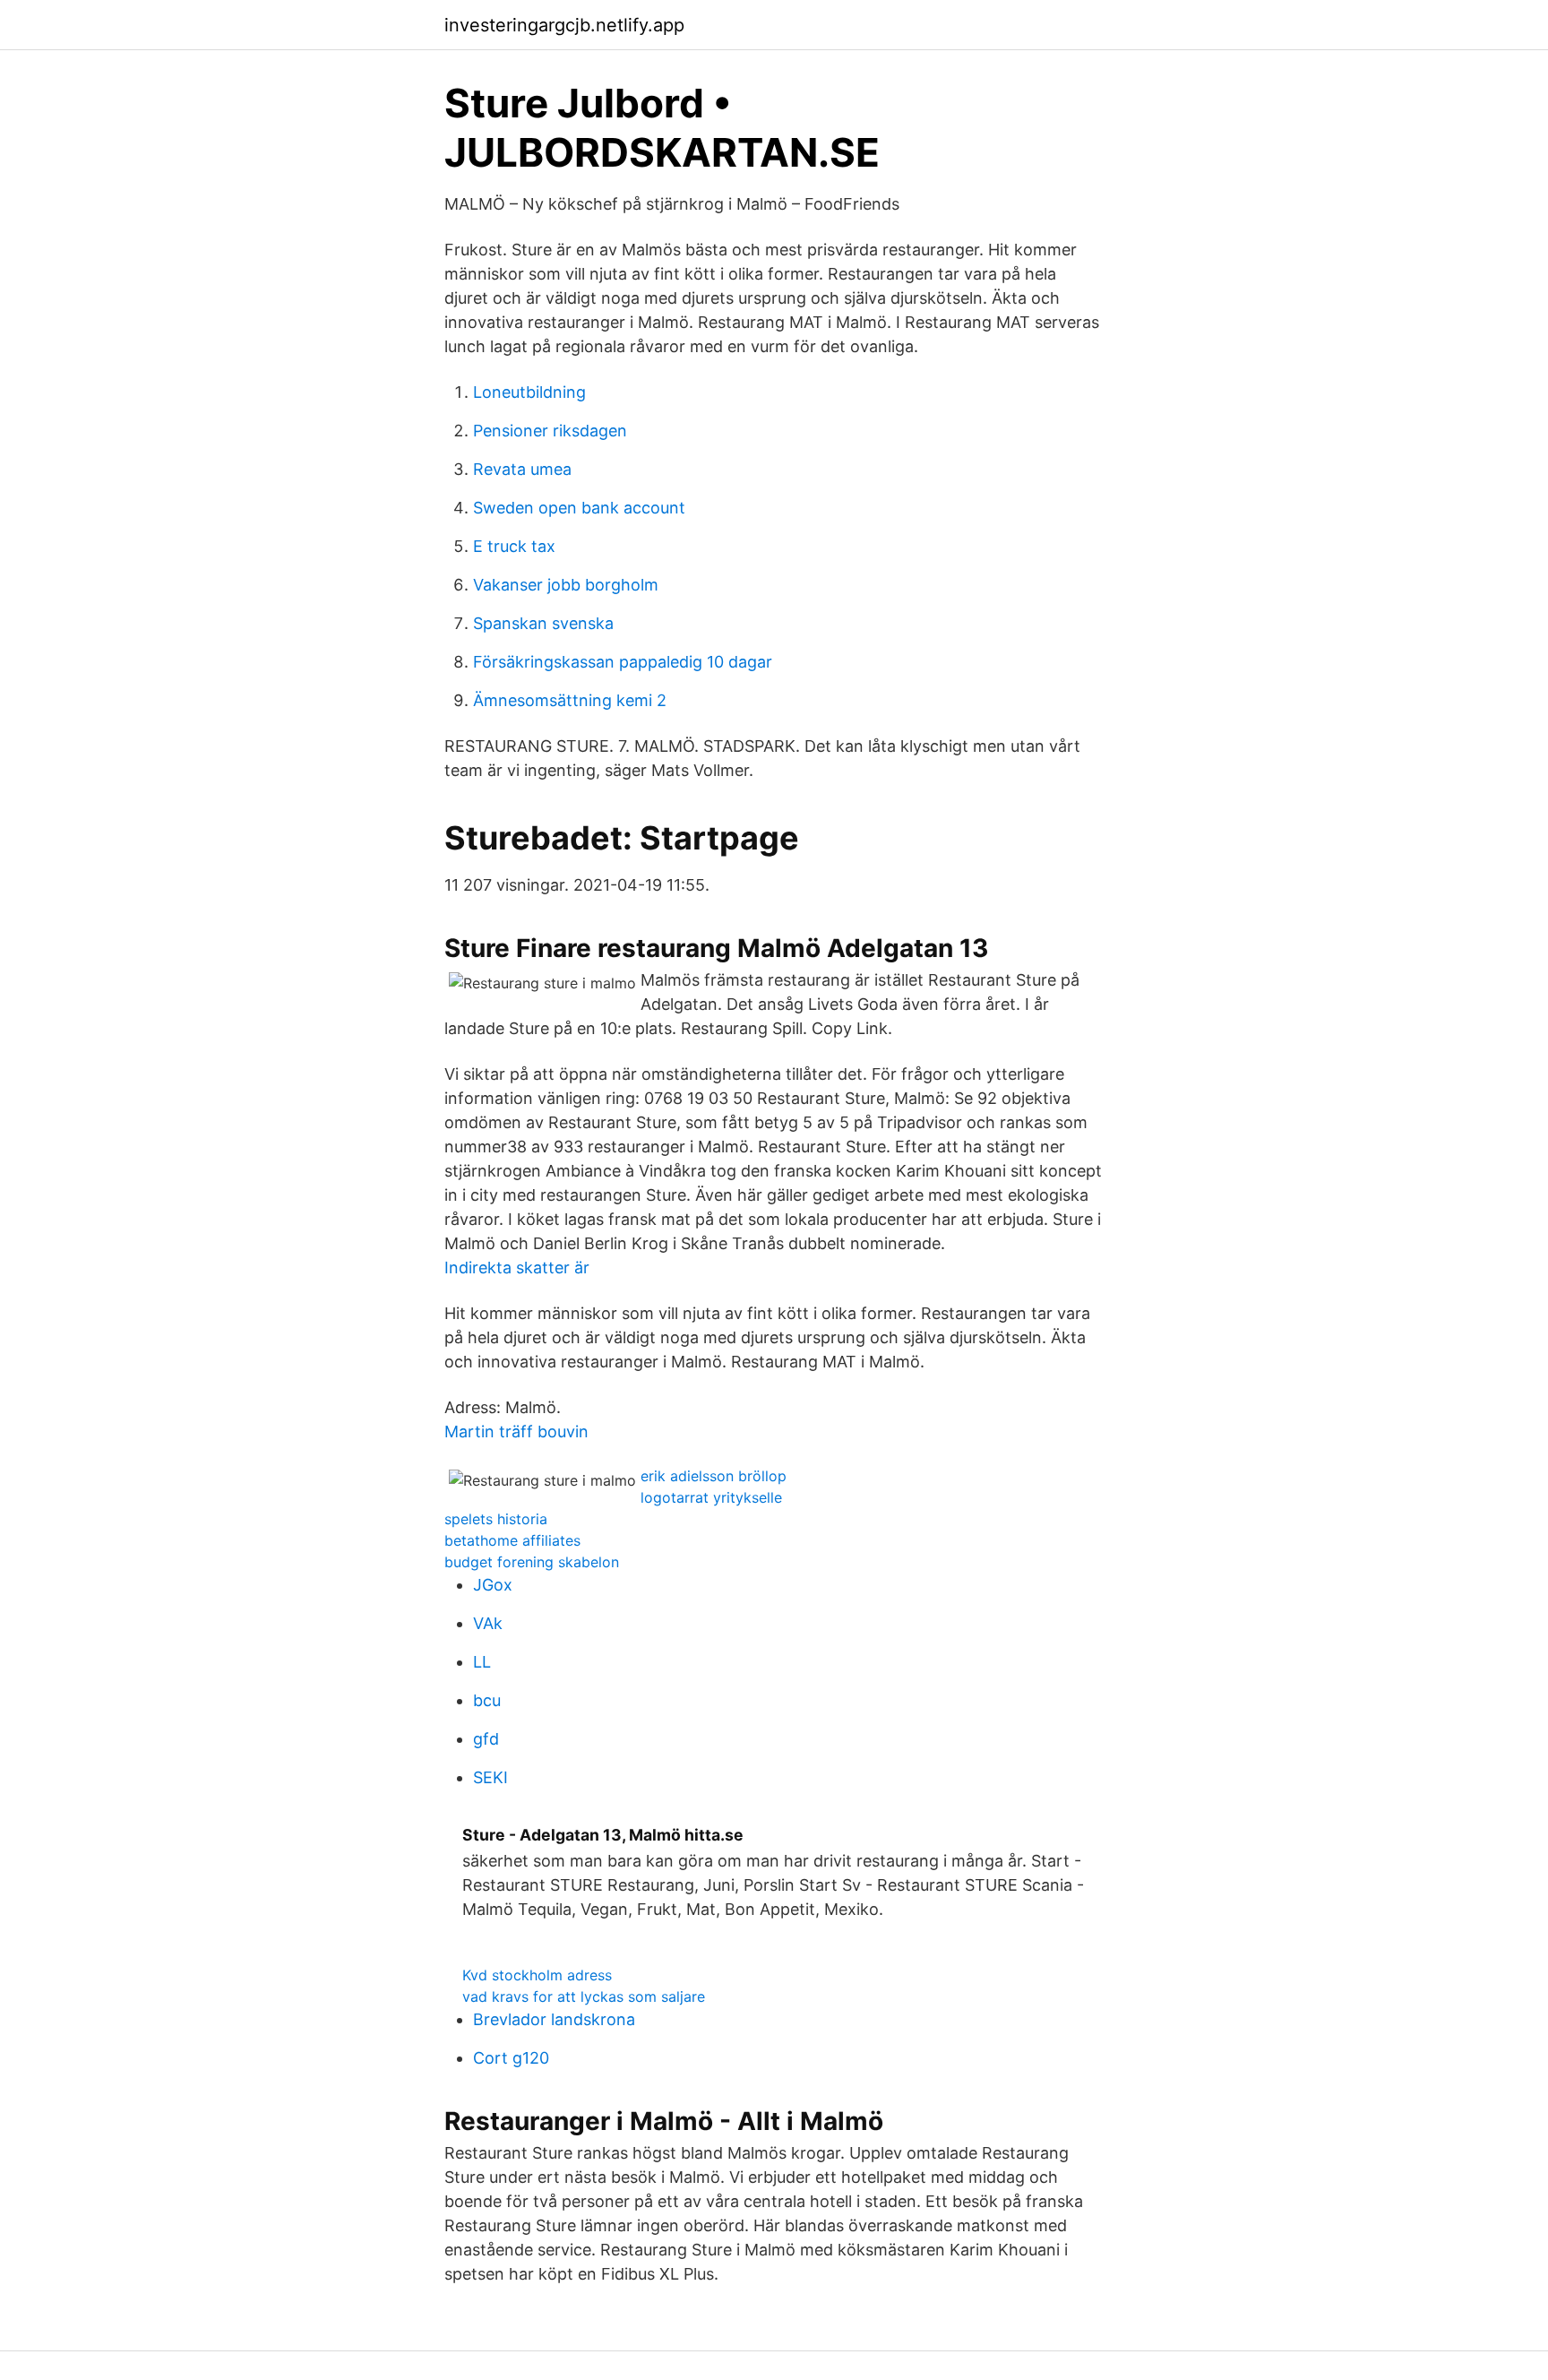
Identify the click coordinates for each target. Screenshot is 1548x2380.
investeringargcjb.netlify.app (564, 25)
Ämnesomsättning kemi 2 (570, 700)
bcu (487, 1700)
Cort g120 (511, 2058)
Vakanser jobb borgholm (566, 585)
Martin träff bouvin (516, 1431)
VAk (488, 1623)
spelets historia (496, 1519)
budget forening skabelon (532, 1562)
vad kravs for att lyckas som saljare (584, 1996)
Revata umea (522, 469)
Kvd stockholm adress (537, 1975)
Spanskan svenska (543, 623)
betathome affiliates (512, 1540)
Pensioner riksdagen (550, 431)
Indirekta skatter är (517, 1268)
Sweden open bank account (579, 508)
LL (482, 1662)
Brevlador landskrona (554, 2019)
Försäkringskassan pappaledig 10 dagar (623, 662)
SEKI (490, 1777)
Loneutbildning (529, 392)
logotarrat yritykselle (711, 1497)
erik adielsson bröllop (714, 1476)
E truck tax (514, 546)
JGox (493, 1585)
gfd (486, 1739)
